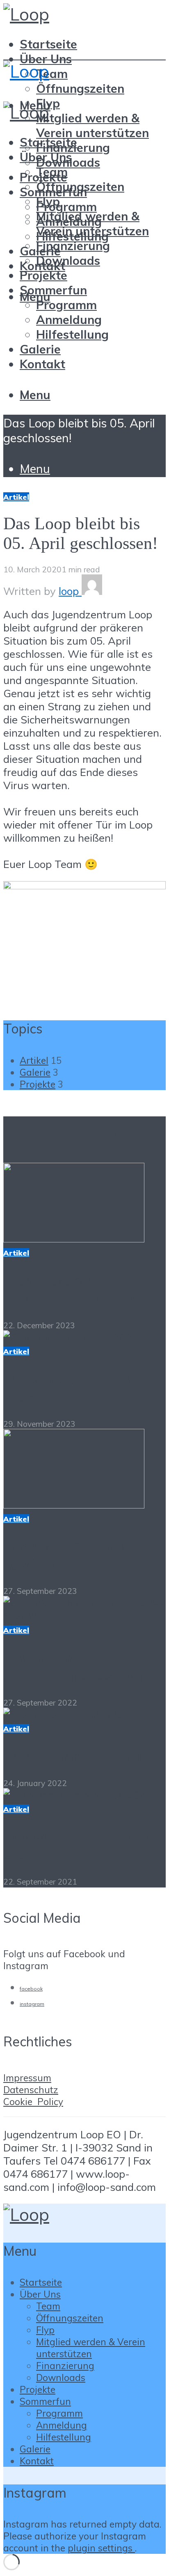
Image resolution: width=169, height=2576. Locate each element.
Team (52, 73)
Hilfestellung (72, 334)
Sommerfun (53, 290)
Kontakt (42, 364)
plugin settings (101, 2548)
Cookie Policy (33, 2102)
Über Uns (46, 59)
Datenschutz (31, 2090)
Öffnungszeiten (80, 88)
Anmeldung (69, 319)
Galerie (40, 349)
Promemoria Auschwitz (77, 1756)
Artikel (16, 497)
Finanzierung (73, 246)
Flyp (48, 201)
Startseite (48, 44)
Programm (66, 207)
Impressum (27, 2078)
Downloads (68, 260)
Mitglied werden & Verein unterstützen (92, 125)
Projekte (43, 275)
